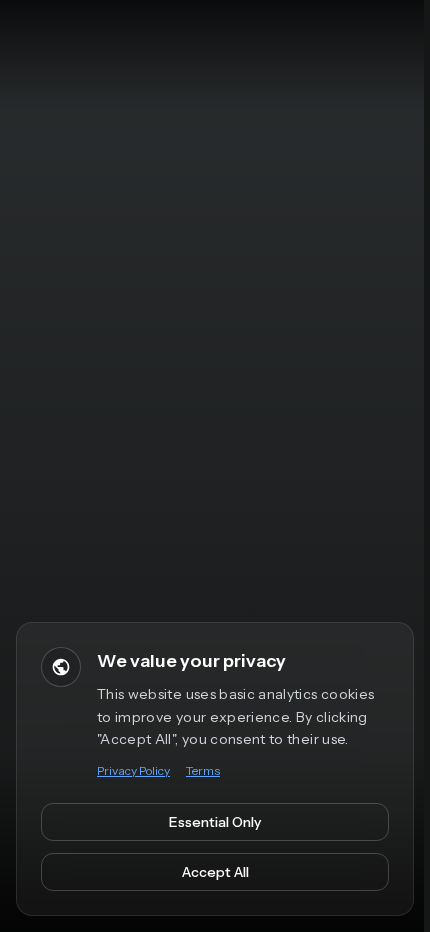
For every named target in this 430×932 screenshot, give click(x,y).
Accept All (215, 872)
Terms (203, 770)
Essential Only (215, 822)
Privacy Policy (133, 770)
